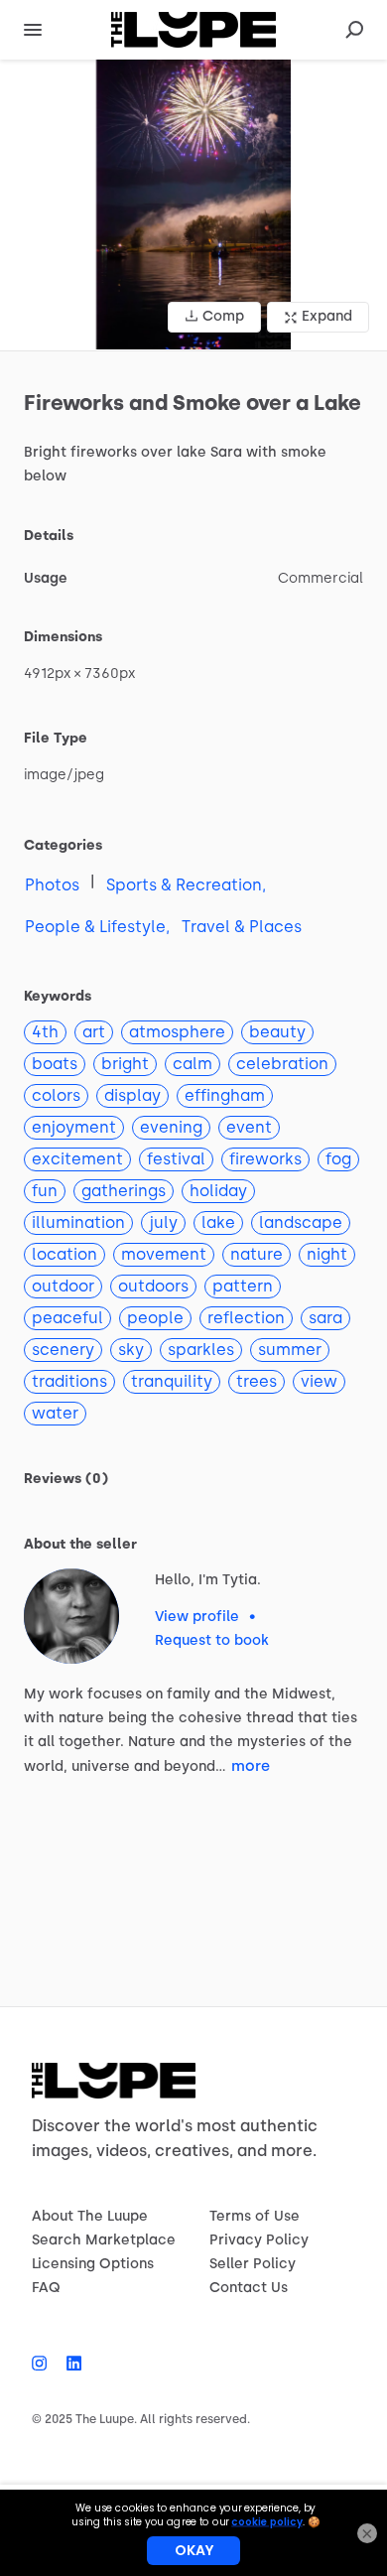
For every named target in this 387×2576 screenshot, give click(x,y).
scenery (63, 1350)
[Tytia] (71, 1616)
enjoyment (74, 1127)
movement (164, 1254)
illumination (78, 1222)
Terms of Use (255, 2216)
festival (176, 1159)
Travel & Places (242, 927)
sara (325, 1318)
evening (171, 1127)
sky (131, 1350)
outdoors (153, 1286)
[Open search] (354, 30)
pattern (243, 1286)
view (319, 1381)
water (55, 1413)
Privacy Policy (259, 2240)
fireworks (265, 1159)
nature (257, 1254)
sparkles (201, 1350)
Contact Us (249, 2288)
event (249, 1127)
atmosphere (177, 1032)
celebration (282, 1064)
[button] (193, 205)
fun (45, 1191)
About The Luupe (90, 2216)
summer (290, 1350)
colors (56, 1095)
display (132, 1095)
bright (125, 1064)
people (155, 1318)
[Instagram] (44, 2364)
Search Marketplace (104, 2240)
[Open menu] (33, 30)
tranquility (172, 1381)
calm (193, 1064)
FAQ (46, 2288)
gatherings (124, 1191)
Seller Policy (253, 2264)
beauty (277, 1032)
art (94, 1032)
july (163, 1222)
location (64, 1254)
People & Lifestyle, (97, 927)
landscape (301, 1222)
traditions (69, 1381)
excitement (77, 1159)
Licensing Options (93, 2264)
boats (55, 1064)
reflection (246, 1318)
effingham (225, 1095)
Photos (52, 885)
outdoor (63, 1286)
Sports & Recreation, (186, 885)
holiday (218, 1191)
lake (218, 1222)
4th (45, 1032)
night (327, 1254)
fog (338, 1159)
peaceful (67, 1318)
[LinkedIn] (69, 2364)
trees (257, 1381)
